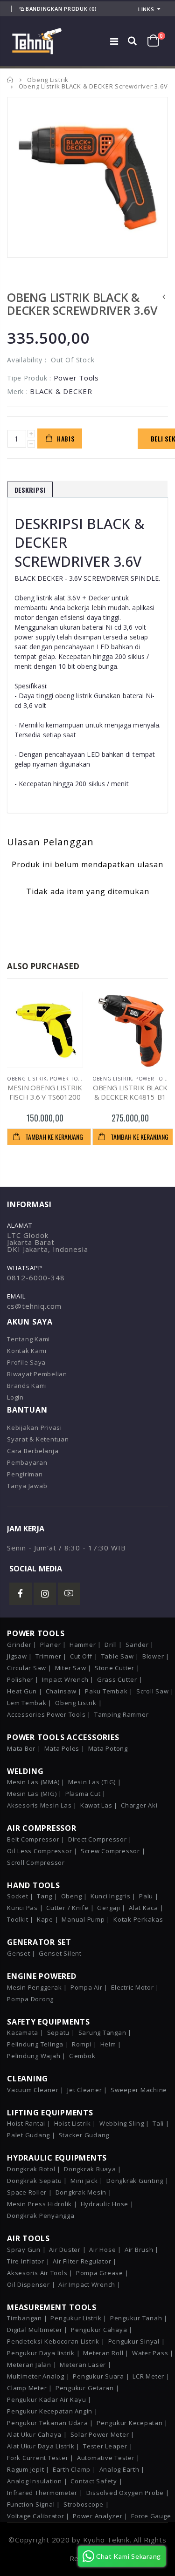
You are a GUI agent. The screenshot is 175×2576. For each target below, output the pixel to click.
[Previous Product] (164, 297)
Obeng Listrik (48, 80)
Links (146, 9)
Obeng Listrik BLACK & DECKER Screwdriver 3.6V (82, 304)
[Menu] (114, 41)
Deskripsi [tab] (30, 490)
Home (10, 79)
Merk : (17, 391)
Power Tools (69, 1079)
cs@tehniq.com (34, 1306)
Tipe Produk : (29, 378)
